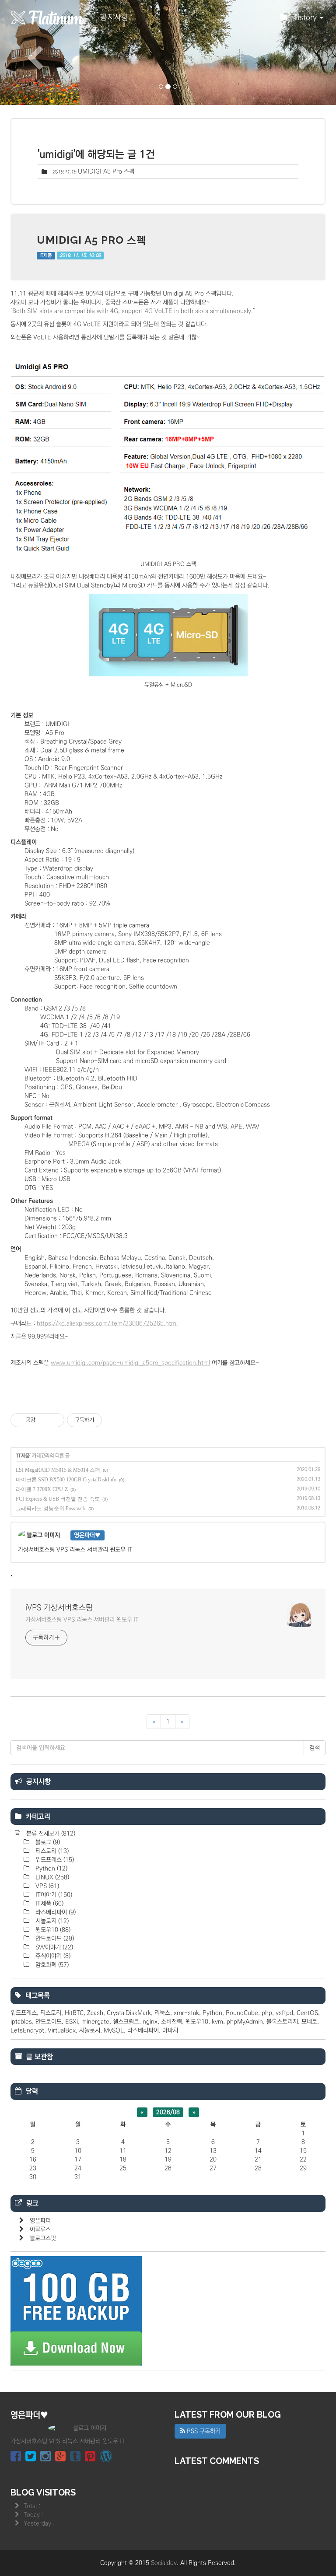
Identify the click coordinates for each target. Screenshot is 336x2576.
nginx (150, 2022)
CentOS (307, 2013)
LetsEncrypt (27, 2030)
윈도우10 (52, 1930)
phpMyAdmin (245, 2022)
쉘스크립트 (126, 2022)
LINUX (51, 1877)
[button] (25, 52)
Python (51, 1869)
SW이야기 (53, 1947)
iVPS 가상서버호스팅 (59, 1608)
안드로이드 (54, 1939)
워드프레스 (54, 1860)
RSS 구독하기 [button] (203, 2431)
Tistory (306, 17)
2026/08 (168, 2112)
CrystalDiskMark (129, 2013)
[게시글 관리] (54, 1420)
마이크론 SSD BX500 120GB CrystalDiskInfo (66, 1480)
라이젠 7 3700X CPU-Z (42, 1489)
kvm (217, 2022)
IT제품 (46, 255)
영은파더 (40, 2221)
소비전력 (171, 2022)
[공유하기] (44, 1420)
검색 (315, 1748)
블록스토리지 (282, 2022)
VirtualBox (62, 2030)
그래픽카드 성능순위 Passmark (51, 1508)
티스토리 (51, 1851)
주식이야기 (52, 1956)
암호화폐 (51, 1965)
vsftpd (284, 2013)
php (267, 2013)
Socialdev (164, 2563)
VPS (46, 1886)
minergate (95, 2022)
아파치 (170, 2030)
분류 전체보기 (50, 1834)
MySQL (114, 2030)
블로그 (47, 1842)
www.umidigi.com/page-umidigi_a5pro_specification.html (130, 1363)
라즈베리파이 (55, 1912)
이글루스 (40, 2229)
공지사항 (114, 17)
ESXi (72, 2022)
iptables (21, 2022)
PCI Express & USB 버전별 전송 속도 (58, 1499)
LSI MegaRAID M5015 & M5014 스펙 (58, 1470)
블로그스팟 (43, 2238)
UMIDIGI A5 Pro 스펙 (106, 171)
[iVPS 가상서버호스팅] (48, 17)
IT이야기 (53, 1895)
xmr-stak (186, 2013)
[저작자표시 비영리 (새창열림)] (110, 1420)
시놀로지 (51, 1921)
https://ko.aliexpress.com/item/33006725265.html (107, 1323)
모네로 (309, 2022)
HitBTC (74, 2013)
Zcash (95, 2013)
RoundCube (242, 2013)
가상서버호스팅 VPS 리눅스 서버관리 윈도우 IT (82, 1620)
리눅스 (162, 2013)
